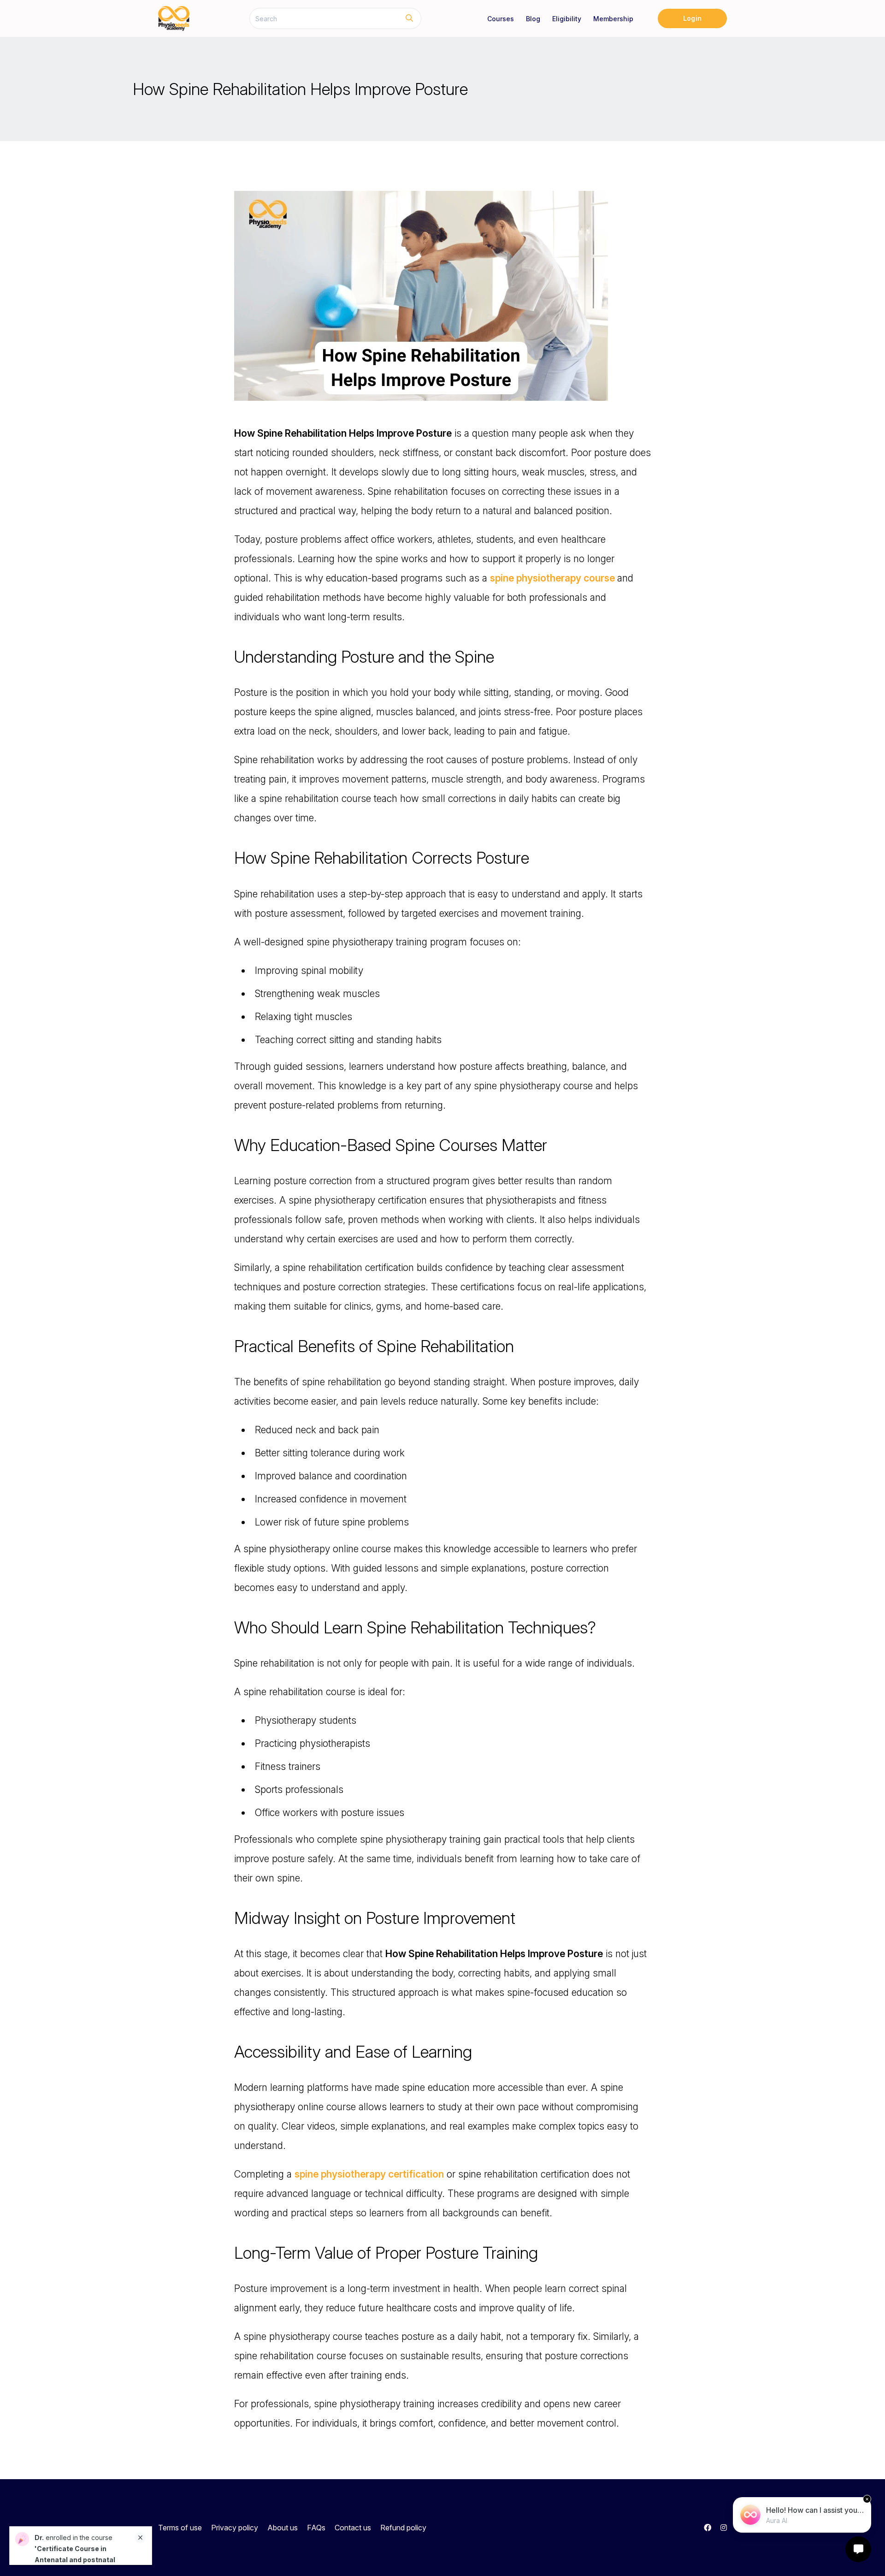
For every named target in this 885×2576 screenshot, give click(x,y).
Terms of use (180, 2528)
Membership (613, 19)
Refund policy (403, 2528)
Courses (501, 19)
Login (692, 18)
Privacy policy (235, 2528)
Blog (533, 19)
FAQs (316, 2528)
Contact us (353, 2528)
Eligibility (567, 19)
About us (283, 2528)
